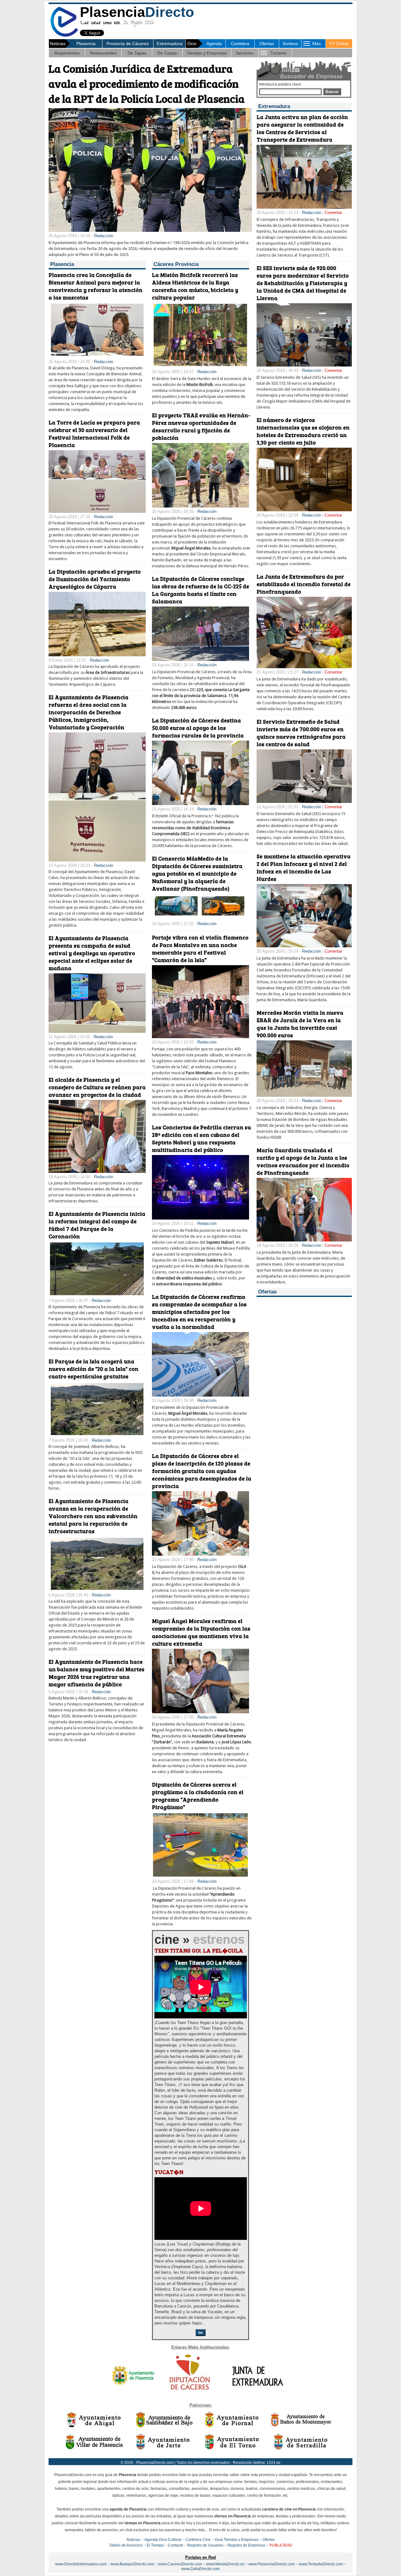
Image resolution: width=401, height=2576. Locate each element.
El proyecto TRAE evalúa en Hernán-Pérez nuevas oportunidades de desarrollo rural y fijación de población (201, 426)
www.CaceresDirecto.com (180, 2564)
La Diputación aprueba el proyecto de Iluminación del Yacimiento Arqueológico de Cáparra (95, 579)
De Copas (167, 53)
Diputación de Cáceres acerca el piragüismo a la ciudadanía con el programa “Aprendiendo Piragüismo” (198, 1796)
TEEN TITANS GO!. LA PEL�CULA (199, 1950)
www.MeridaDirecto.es (225, 2564)
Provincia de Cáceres (128, 44)
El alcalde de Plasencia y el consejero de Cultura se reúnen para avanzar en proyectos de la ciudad (97, 1087)
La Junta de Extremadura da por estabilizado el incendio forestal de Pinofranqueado (304, 584)
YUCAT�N (169, 2172)
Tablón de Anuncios (126, 2545)
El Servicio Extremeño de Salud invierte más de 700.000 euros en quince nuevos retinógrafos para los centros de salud (301, 733)
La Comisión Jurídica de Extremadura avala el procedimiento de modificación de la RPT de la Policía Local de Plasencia (147, 83)
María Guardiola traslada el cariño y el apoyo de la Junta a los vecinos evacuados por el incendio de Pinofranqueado (303, 1161)
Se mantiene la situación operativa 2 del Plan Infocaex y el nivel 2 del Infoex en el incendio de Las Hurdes (304, 867)
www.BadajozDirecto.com (132, 2564)
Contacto (176, 2545)
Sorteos (290, 44)
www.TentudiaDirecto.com (321, 2564)
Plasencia (86, 44)
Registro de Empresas (246, 2545)
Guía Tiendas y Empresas (237, 2540)
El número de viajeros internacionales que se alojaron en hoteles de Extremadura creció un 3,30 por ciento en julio (303, 431)
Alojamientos (67, 53)
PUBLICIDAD (281, 2545)
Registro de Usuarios (205, 2545)
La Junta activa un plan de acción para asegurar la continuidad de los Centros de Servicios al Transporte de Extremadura (302, 128)
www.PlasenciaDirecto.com (272, 2564)
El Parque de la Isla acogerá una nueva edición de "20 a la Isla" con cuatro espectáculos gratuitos (94, 1369)
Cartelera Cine (198, 2540)
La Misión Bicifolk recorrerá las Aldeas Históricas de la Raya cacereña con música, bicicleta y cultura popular (195, 286)
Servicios (245, 53)
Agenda (214, 44)
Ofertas (267, 44)
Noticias (133, 2540)
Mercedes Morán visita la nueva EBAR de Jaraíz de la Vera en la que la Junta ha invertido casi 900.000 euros (300, 1024)
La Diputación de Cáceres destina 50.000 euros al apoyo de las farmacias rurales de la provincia (198, 728)
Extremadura (169, 44)
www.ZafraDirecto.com (200, 2569)
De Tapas (137, 53)
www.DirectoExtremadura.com (81, 2564)
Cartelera (240, 44)
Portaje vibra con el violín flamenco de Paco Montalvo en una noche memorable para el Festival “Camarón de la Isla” (200, 949)
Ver (200, 2333)
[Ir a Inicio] (64, 36)
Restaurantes (103, 53)
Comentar (333, 213)
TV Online (339, 44)
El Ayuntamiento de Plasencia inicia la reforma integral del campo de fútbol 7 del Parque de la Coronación (97, 1225)
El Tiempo (155, 2545)
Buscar (332, 92)
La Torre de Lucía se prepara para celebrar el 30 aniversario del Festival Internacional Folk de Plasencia (94, 434)
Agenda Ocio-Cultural (163, 2540)
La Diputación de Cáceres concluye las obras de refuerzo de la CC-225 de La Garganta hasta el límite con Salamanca (200, 590)
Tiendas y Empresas (207, 53)
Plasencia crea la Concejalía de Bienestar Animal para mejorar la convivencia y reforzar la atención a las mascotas (96, 286)
